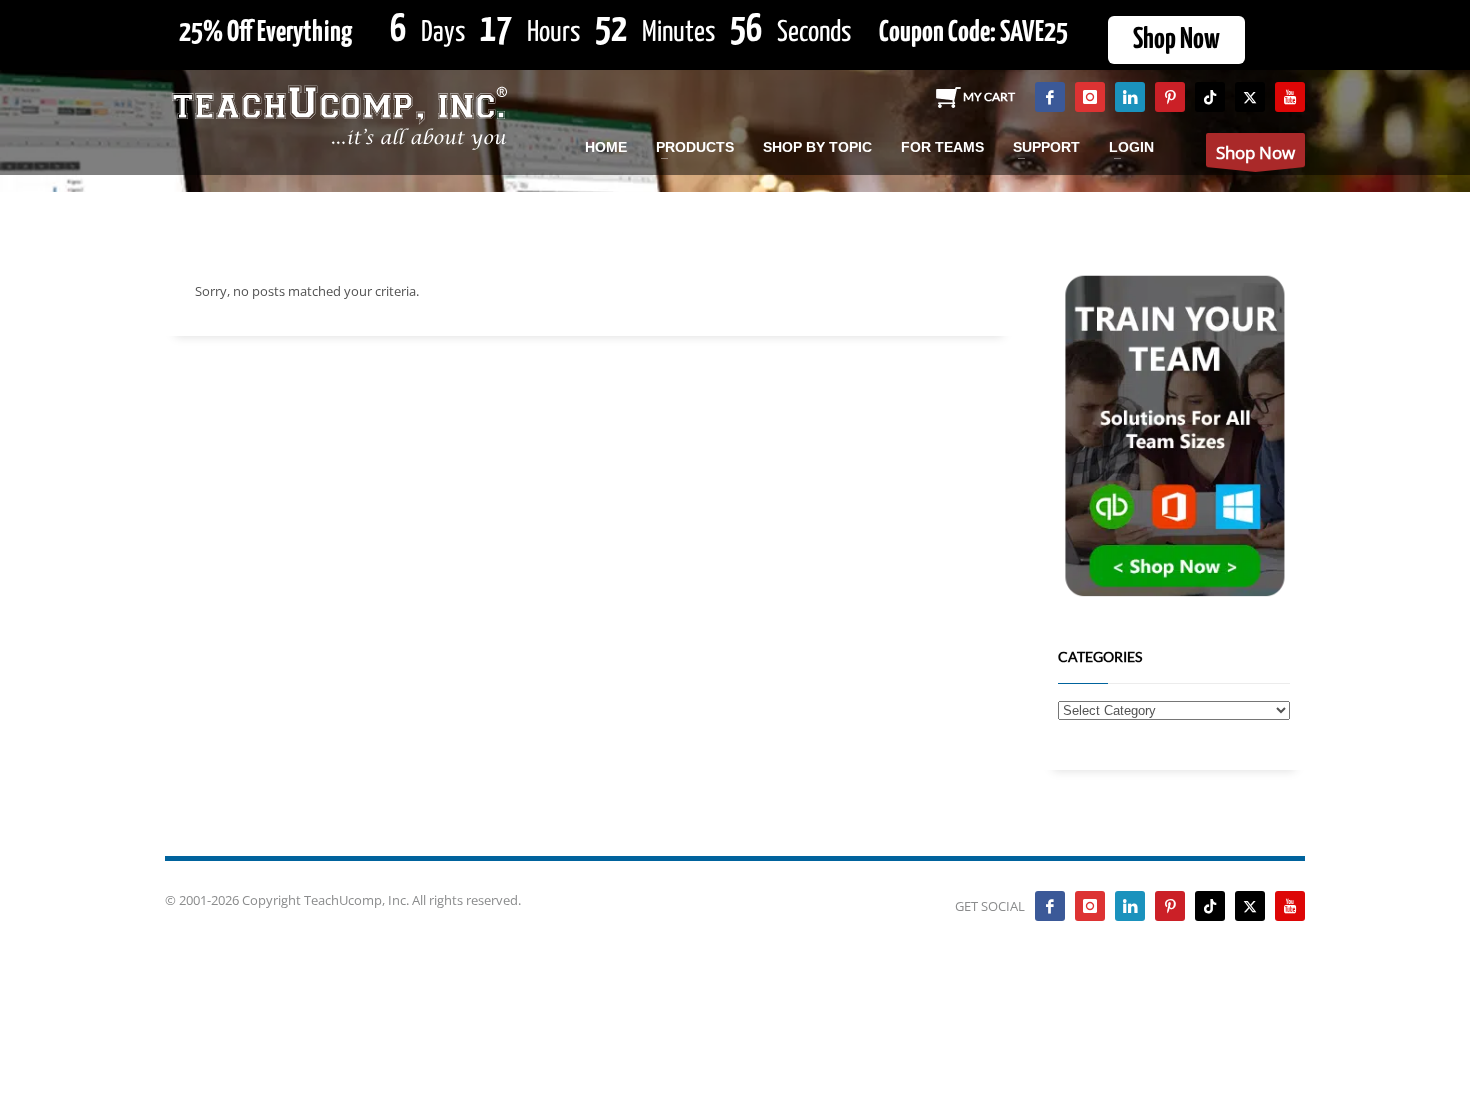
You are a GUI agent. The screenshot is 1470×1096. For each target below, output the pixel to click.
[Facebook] (1050, 97)
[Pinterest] (1170, 97)
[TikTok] (1210, 97)
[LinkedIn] (1130, 97)
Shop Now (1176, 40)
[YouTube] (1290, 97)
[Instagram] (1090, 97)
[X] (1250, 97)
